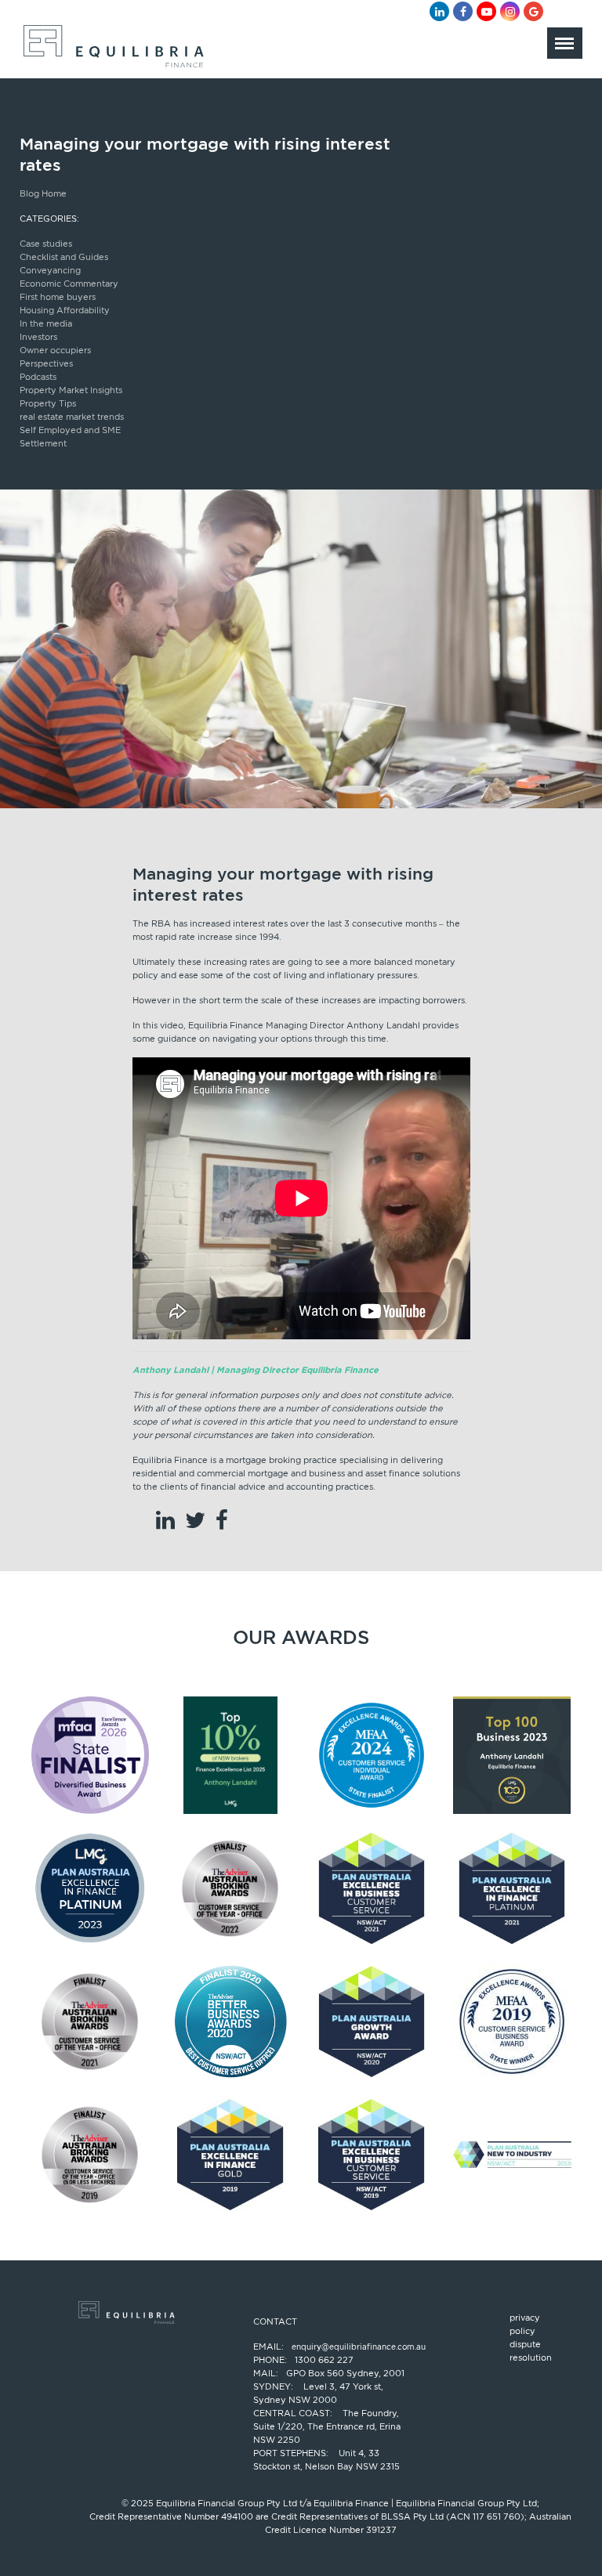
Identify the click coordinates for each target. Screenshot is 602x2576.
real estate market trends (72, 417)
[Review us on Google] (533, 11)
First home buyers (58, 297)
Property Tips (48, 403)
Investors (38, 337)
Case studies (46, 244)
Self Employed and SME (70, 430)
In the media (46, 323)
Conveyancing (50, 270)
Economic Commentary (69, 284)
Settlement (43, 443)
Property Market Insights (71, 390)
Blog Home (43, 193)
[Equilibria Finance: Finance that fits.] (112, 51)
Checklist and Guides (64, 257)
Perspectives (46, 363)
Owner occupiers (55, 350)
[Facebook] (463, 11)
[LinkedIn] (439, 11)
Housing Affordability (65, 310)
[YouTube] (486, 11)
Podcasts (38, 377)
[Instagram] (510, 11)
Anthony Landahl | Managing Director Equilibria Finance (256, 1370)
